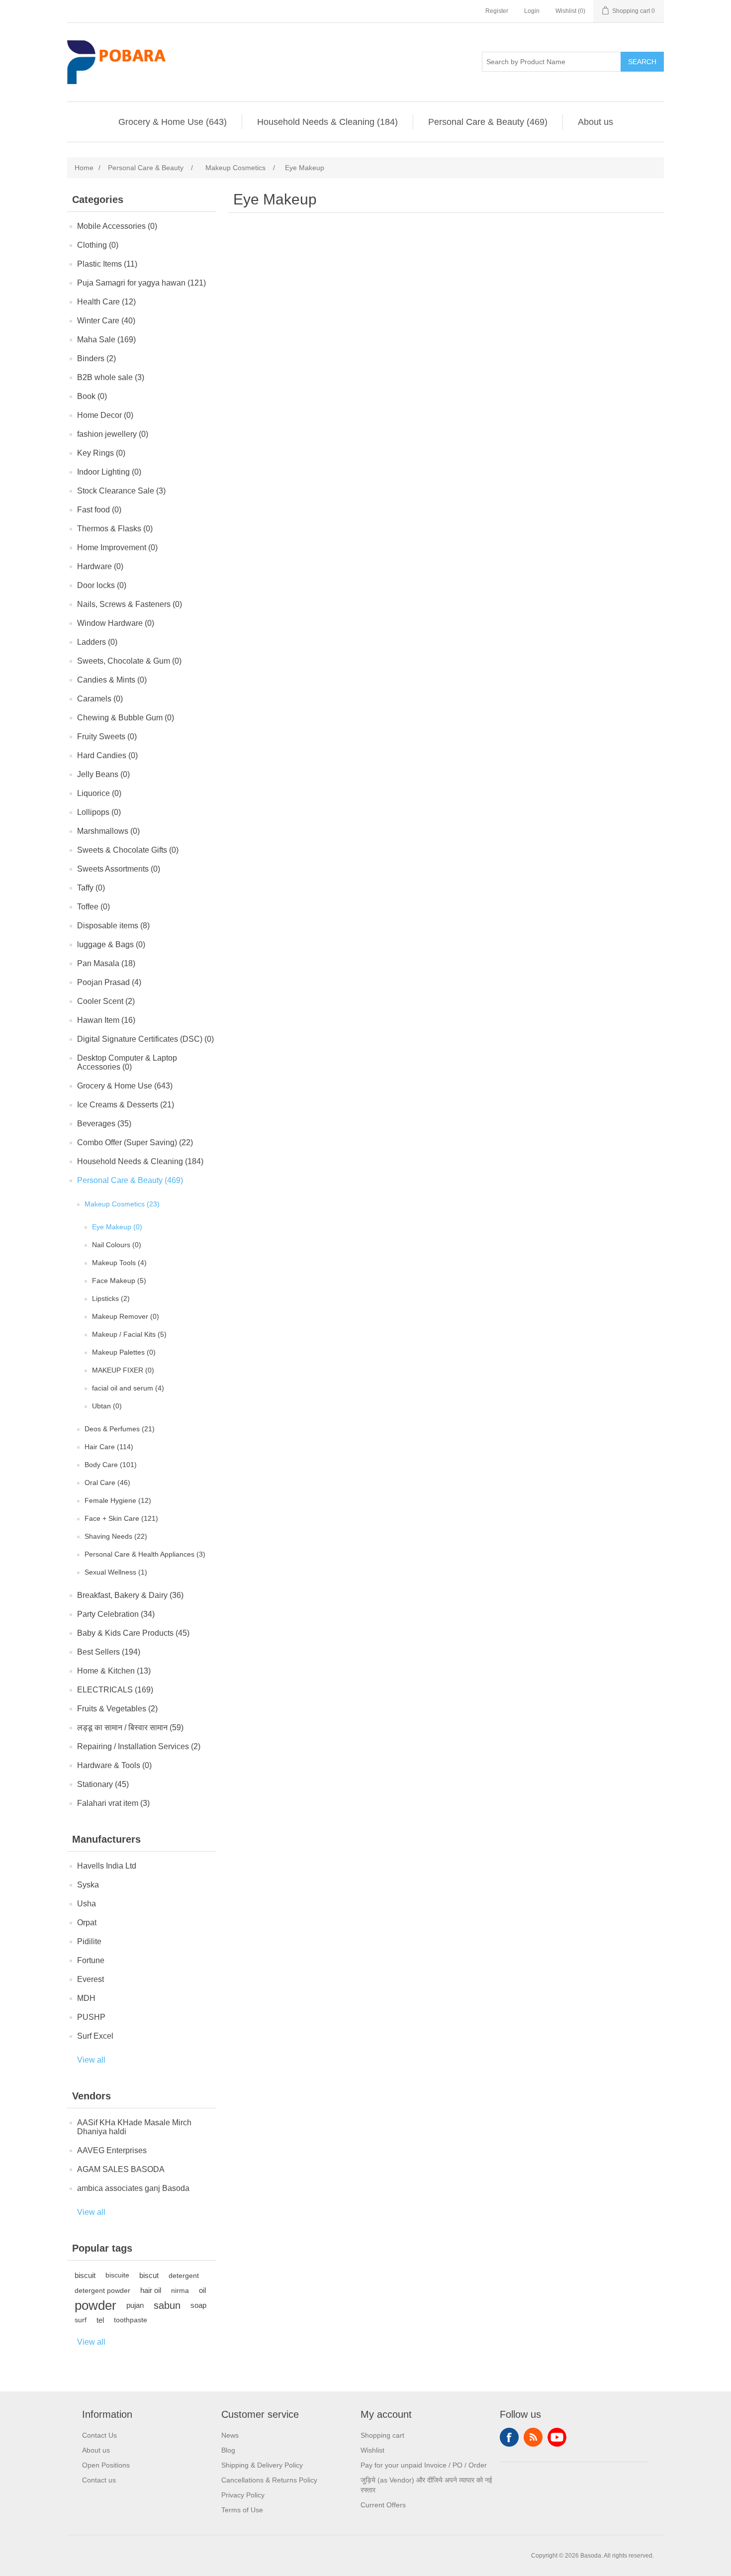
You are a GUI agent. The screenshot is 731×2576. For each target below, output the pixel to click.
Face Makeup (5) (119, 1281)
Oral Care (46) (107, 1483)
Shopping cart (382, 2435)
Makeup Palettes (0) (124, 1352)
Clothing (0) (98, 245)
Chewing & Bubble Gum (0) (126, 718)
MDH (86, 1998)
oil (202, 2290)
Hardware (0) (100, 566)
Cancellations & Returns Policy (269, 2480)
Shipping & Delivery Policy (262, 2465)
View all (91, 2060)
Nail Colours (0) (117, 1245)
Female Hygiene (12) (118, 1500)
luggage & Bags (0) (111, 944)
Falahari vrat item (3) (113, 1803)
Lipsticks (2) (111, 1298)
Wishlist (372, 2450)
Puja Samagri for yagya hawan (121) (141, 283)
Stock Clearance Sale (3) (121, 491)
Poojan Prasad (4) (109, 982)
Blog (228, 2450)
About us (595, 122)
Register (497, 11)
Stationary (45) (103, 1784)
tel (100, 2320)
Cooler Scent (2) (106, 1001)
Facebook (509, 2437)
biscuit (85, 2275)
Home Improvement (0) (117, 547)
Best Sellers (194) (109, 1652)
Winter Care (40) (106, 321)
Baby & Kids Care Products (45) (133, 1633)
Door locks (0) (102, 585)
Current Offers (383, 2505)
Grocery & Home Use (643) (173, 122)
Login (532, 11)
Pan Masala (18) (106, 963)
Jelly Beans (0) (103, 774)
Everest (91, 1979)
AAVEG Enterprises (112, 2150)
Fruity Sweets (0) (107, 737)
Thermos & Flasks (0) (115, 529)
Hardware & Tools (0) (114, 1765)
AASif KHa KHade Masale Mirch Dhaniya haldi (134, 2127)
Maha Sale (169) (106, 340)
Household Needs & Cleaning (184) (327, 122)
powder (95, 2305)
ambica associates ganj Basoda (133, 2188)
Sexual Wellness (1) (116, 1572)
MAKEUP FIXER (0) (123, 1370)
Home (84, 168)
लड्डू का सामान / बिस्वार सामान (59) (130, 1728)
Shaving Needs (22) (116, 1536)
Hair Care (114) (109, 1447)
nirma (180, 2290)
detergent (184, 2276)
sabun (167, 2305)
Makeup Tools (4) (119, 1263)
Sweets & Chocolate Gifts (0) (128, 850)
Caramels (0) (100, 699)
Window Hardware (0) (116, 623)
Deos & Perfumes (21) (120, 1429)
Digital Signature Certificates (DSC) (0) (145, 1039)
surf (81, 2320)
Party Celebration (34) (116, 1614)
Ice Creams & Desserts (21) (126, 1105)
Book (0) (92, 396)
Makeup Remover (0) (126, 1316)
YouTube (557, 2437)
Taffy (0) (91, 888)
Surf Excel (95, 2036)
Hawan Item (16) (106, 1020)
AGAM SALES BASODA (121, 2169)
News (230, 2435)
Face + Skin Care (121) (121, 1518)
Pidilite (89, 1941)
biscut (149, 2275)
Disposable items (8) (113, 926)
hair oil (151, 2290)
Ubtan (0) (107, 1406)
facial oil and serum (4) (128, 1388)
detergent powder (102, 2290)
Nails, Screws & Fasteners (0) (130, 604)
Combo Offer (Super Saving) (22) (135, 1142)
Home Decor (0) (105, 415)
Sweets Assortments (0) (119, 869)
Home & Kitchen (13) (114, 1671)
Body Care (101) (111, 1465)
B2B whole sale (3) (111, 377)
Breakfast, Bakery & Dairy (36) (130, 1595)
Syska (88, 1885)
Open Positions (106, 2465)
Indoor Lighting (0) (109, 472)
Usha (87, 1904)
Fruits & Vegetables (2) (117, 1709)
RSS (533, 2437)
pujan (135, 2305)
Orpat (87, 1923)
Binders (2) (96, 358)
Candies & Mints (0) (112, 680)
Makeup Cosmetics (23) (122, 1204)
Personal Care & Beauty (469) (488, 122)
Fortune (91, 1960)
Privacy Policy (243, 2495)
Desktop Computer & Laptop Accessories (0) (127, 1062)
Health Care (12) (106, 302)
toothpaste (131, 2320)
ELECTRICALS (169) (115, 1690)
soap (198, 2305)
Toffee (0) (93, 907)
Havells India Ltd (107, 1866)
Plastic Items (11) (107, 264)
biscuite (117, 2275)
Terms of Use (242, 2510)
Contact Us (99, 2435)
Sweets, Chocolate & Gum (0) (129, 661)
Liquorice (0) (99, 793)
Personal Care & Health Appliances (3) (145, 1554)
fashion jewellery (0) (113, 434)
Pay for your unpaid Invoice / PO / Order (424, 2465)
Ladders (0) (97, 642)
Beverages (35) (104, 1124)
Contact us (99, 2480)
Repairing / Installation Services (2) (139, 1746)
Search (642, 62)
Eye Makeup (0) (117, 1227)
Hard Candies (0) (107, 755)
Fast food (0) (99, 510)
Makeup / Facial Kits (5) (129, 1334)
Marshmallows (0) (108, 831)
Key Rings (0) (101, 453)
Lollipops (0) (99, 812)
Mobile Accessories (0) (117, 226)
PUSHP (91, 2017)
